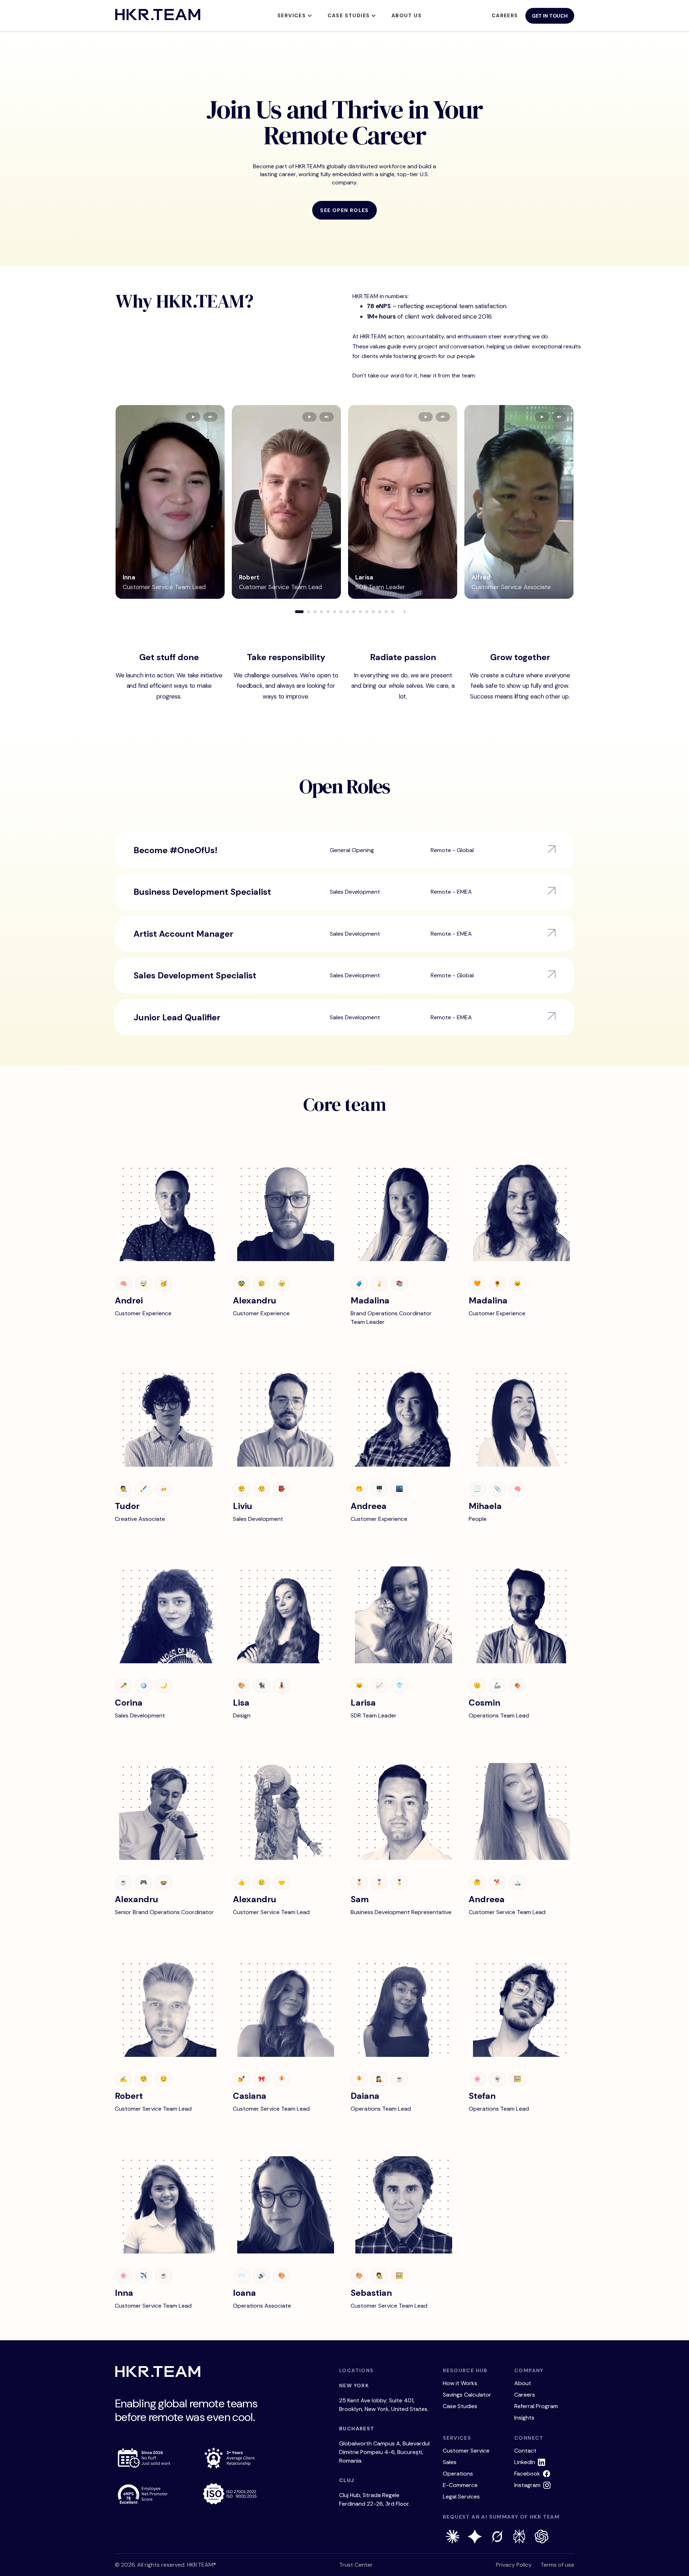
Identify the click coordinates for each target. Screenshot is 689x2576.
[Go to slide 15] (393, 612)
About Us (407, 15)
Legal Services (461, 2497)
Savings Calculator (467, 2395)
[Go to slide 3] (315, 612)
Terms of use (557, 2565)
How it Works (460, 2383)
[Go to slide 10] (360, 612)
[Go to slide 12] (373, 612)
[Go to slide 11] (367, 612)
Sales (450, 2462)
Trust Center (356, 2565)
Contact (525, 2451)
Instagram (527, 2485)
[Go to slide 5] (328, 612)
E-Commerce (460, 2485)
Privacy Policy (514, 2565)
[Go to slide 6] (334, 612)
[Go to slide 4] (322, 612)
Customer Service (466, 2451)
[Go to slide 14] (386, 612)
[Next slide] (404, 612)
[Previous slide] (285, 612)
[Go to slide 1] (299, 612)
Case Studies (460, 2406)
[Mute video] (210, 417)
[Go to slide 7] (341, 612)
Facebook (527, 2474)
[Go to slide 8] (347, 612)
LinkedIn (525, 2462)
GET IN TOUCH (550, 16)
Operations (458, 2474)
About (523, 2383)
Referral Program (536, 2406)
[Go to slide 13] (380, 612)
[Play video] (193, 417)
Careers (505, 15)
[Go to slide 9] (354, 612)
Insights (524, 2418)
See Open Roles (344, 210)
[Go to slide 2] (309, 612)
